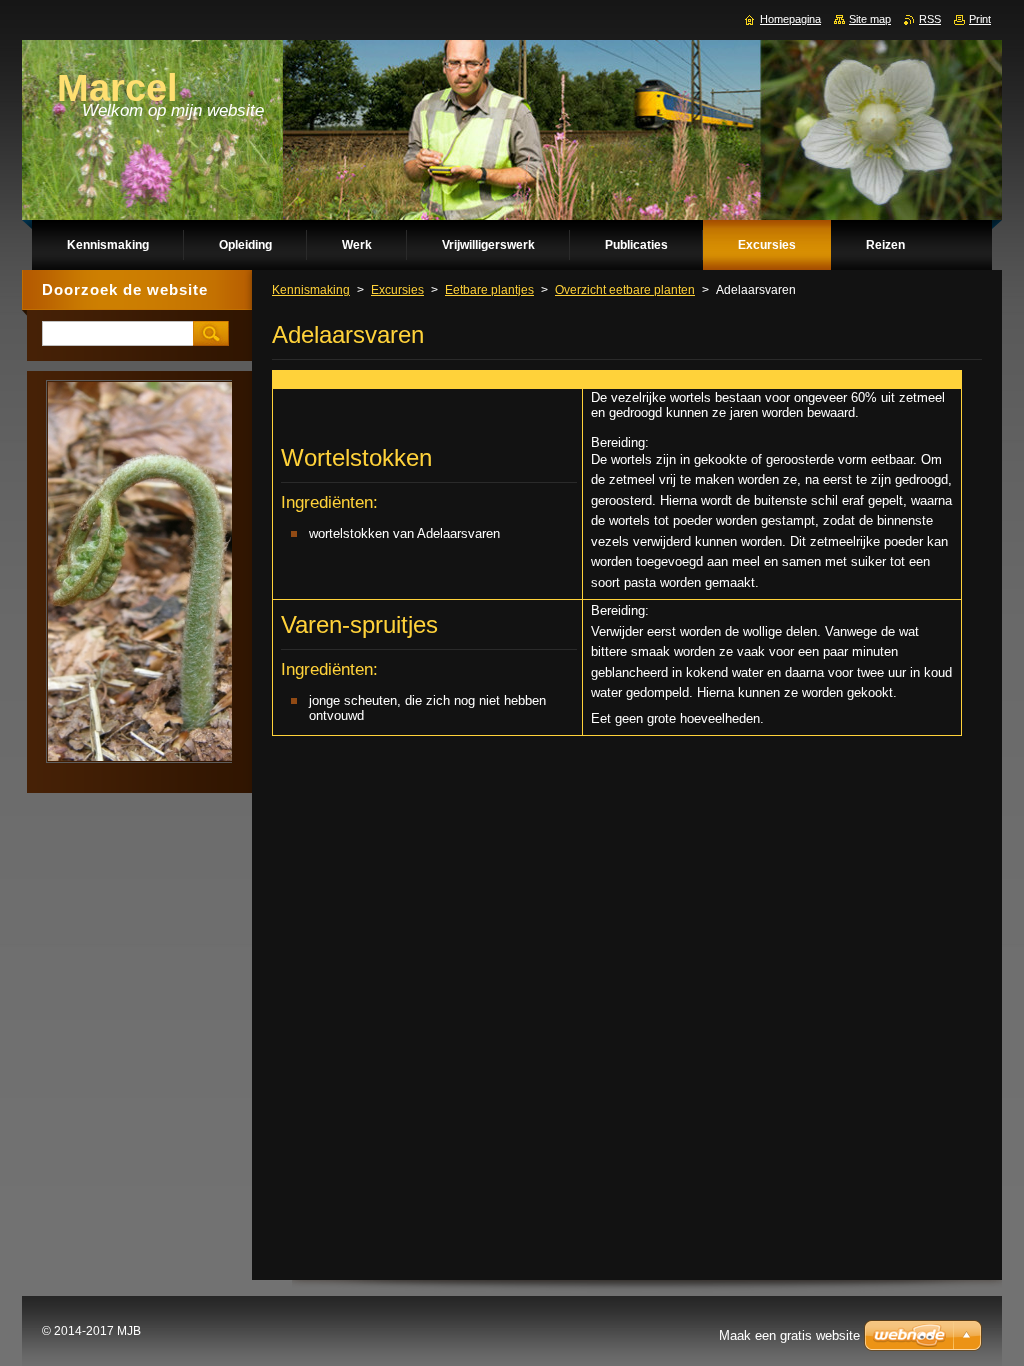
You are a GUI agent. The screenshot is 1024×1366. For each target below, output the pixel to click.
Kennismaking (311, 290)
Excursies (397, 290)
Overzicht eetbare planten (625, 290)
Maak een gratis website (789, 1335)
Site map (870, 19)
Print (980, 19)
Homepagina (790, 19)
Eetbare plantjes (489, 290)
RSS (930, 19)
